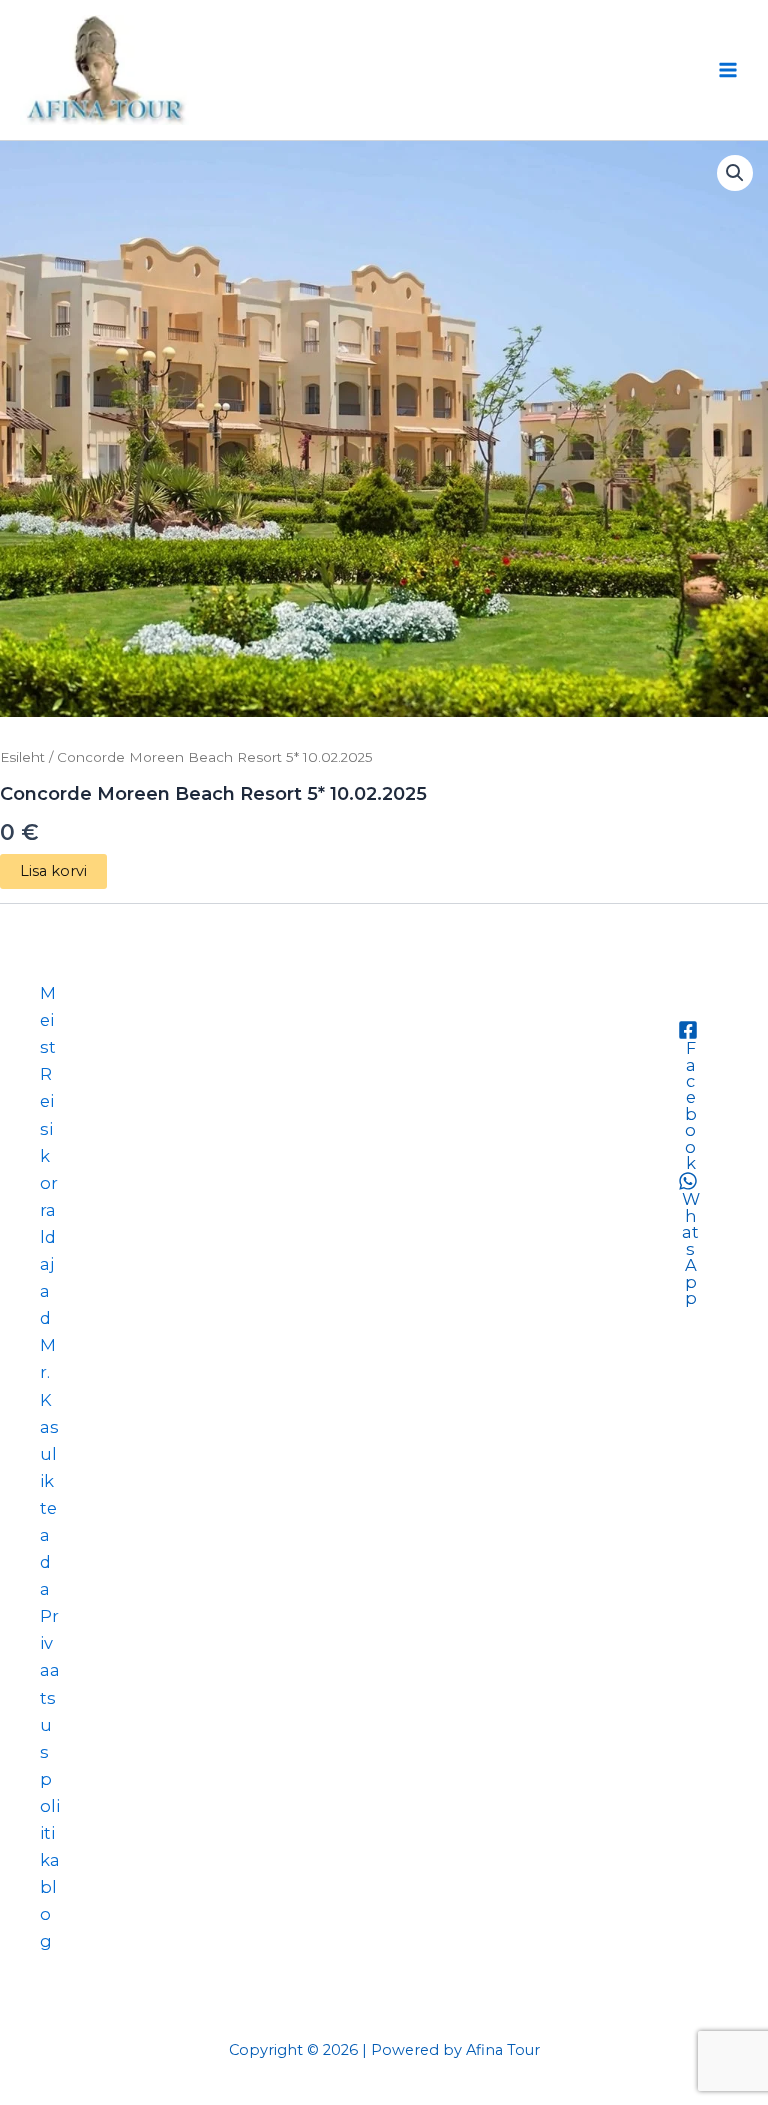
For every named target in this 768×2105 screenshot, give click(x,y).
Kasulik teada (49, 1495)
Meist (48, 1020)
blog (48, 1914)
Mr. (48, 1358)
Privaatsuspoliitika (50, 1738)
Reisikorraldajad (49, 1196)
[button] (735, 173)
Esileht (22, 757)
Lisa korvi (53, 871)
